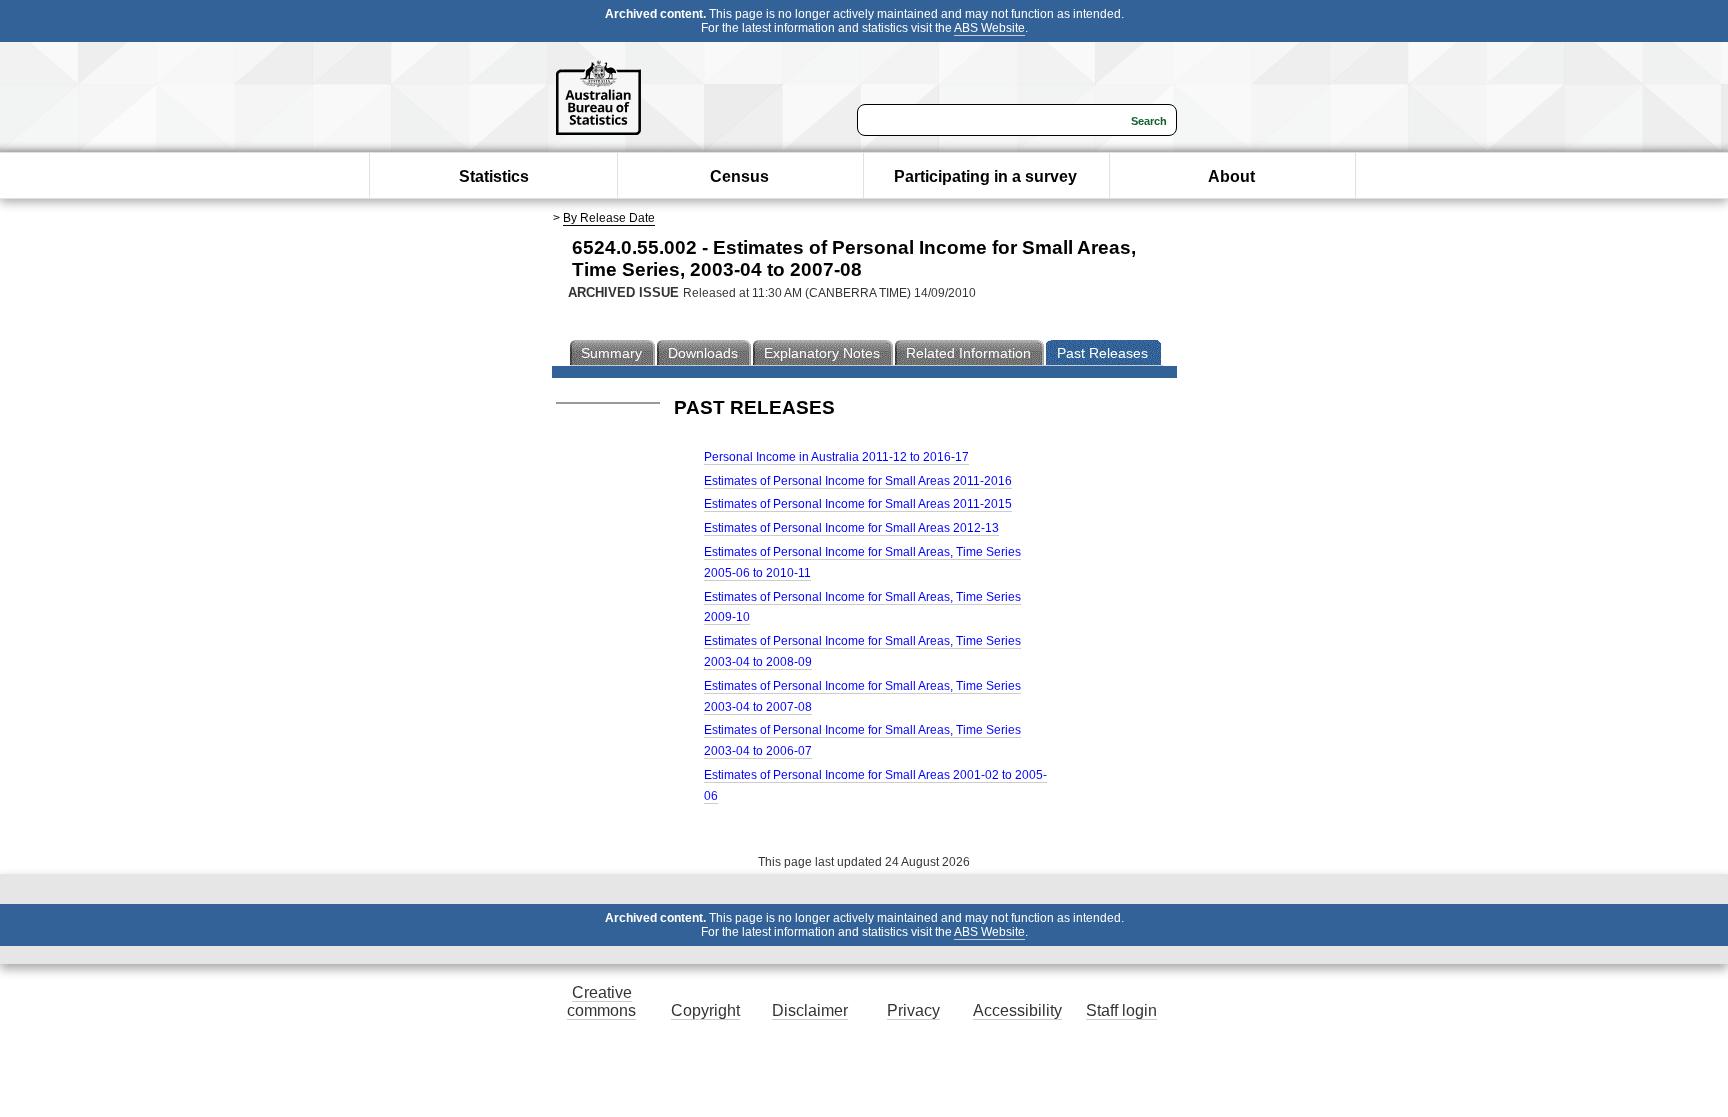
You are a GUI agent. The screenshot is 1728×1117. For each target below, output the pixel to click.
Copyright (705, 1010)
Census (739, 176)
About (1231, 176)
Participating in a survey (985, 176)
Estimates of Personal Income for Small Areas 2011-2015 (858, 504)
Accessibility (1017, 1010)
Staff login (1121, 1010)
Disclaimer (810, 1010)
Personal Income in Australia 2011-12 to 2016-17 (836, 457)
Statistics (494, 176)
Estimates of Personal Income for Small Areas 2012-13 (851, 528)
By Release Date (609, 218)
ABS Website (989, 28)
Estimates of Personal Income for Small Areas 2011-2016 (858, 481)
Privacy (913, 1010)
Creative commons (601, 1001)
